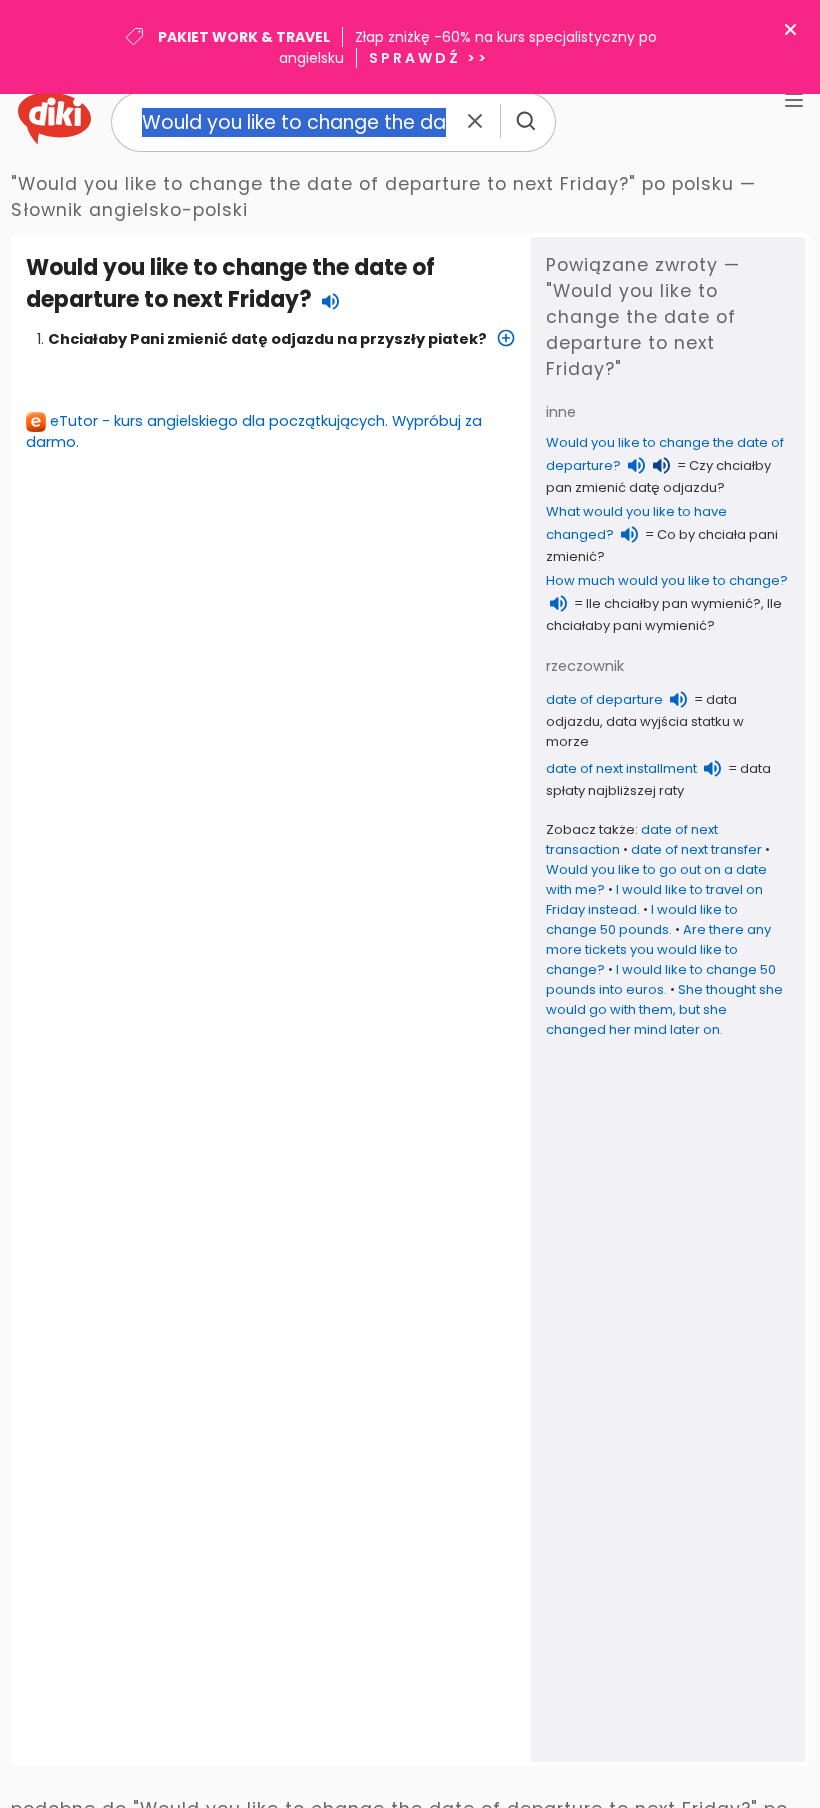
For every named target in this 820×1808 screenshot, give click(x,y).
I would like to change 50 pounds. (642, 919)
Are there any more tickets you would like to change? (658, 949)
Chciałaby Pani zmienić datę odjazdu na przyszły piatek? (267, 339)
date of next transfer (696, 849)
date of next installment (621, 768)
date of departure (604, 699)
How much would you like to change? (667, 580)
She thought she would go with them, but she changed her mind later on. (664, 1009)
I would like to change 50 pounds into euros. (661, 979)
